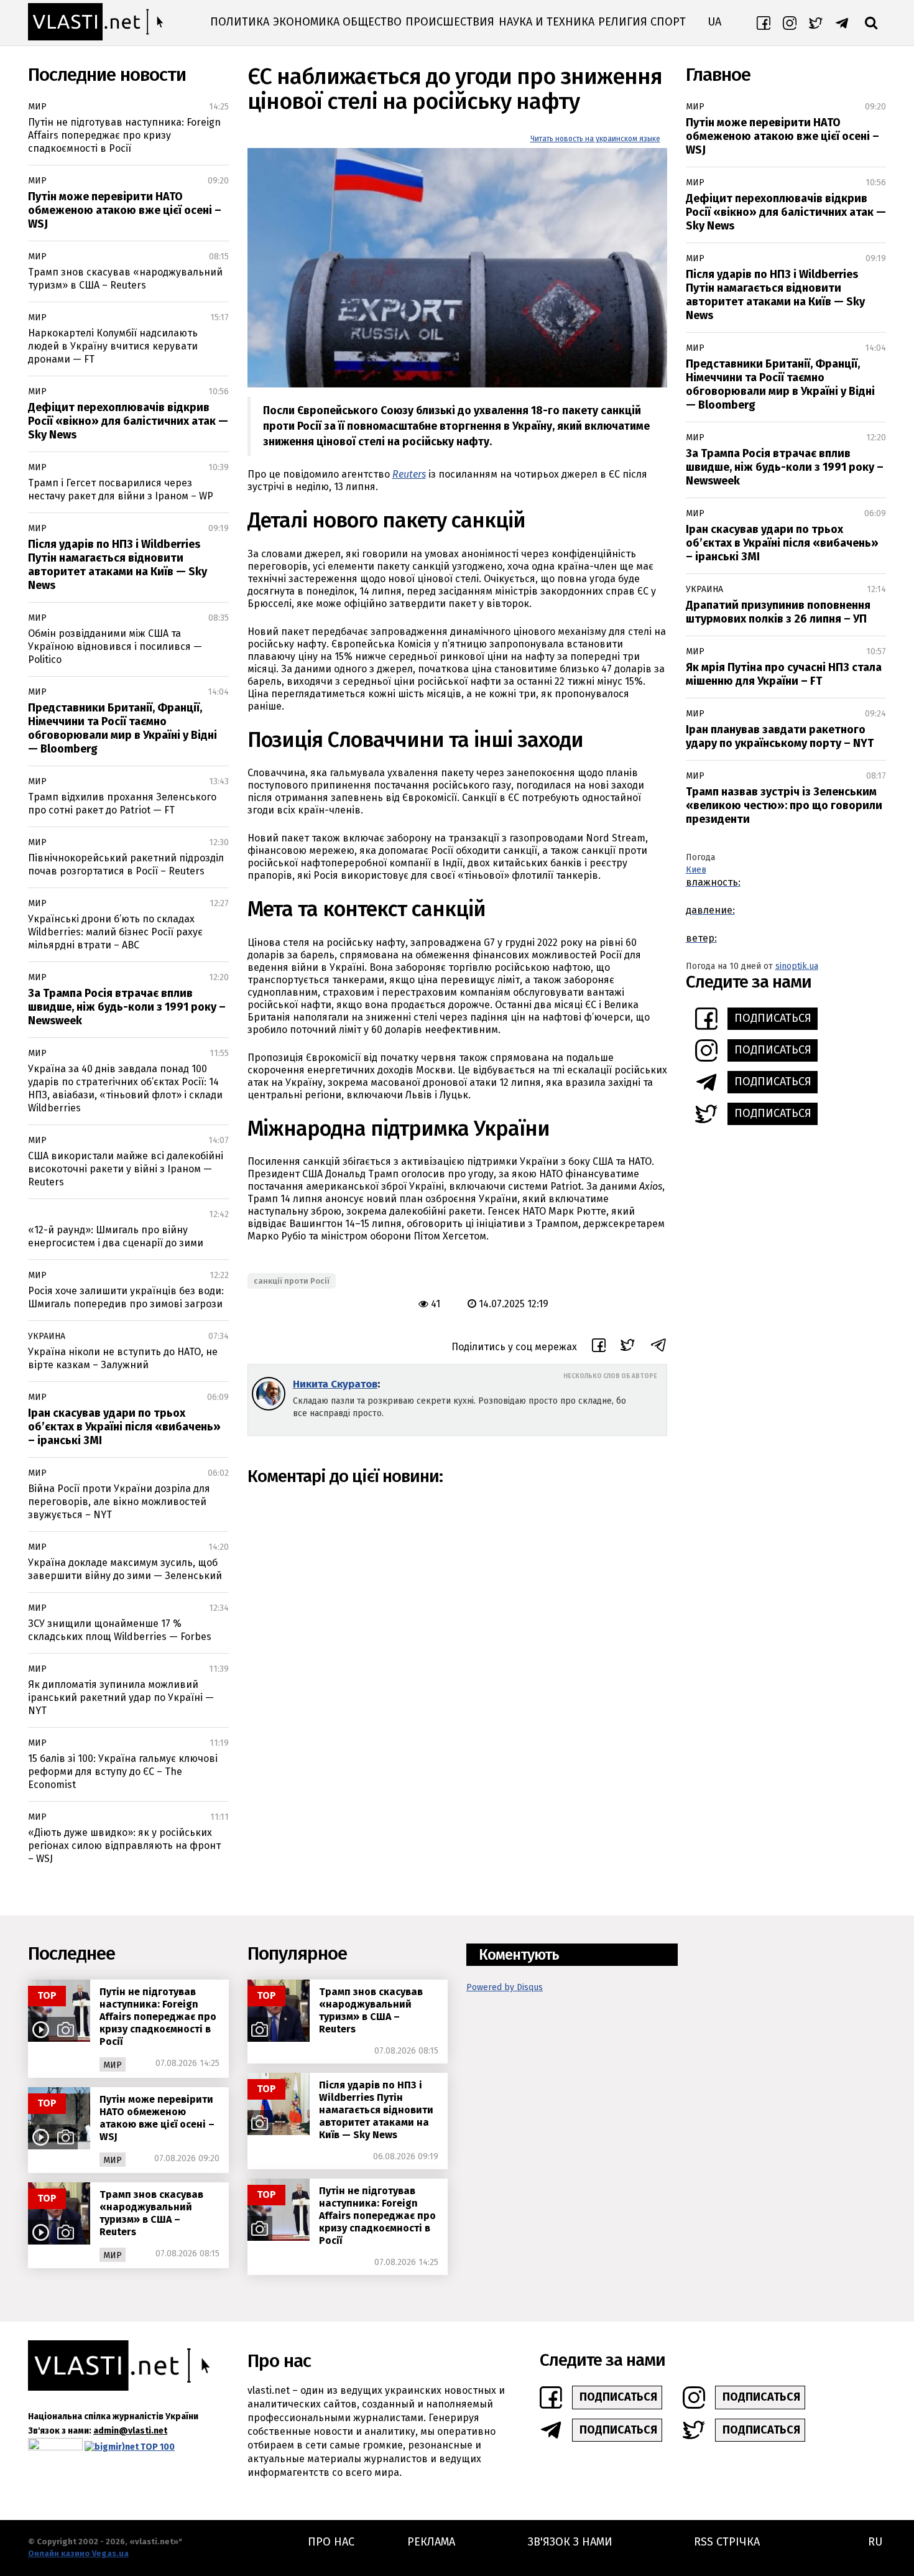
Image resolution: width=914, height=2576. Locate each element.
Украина (47, 1336)
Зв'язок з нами (570, 2542)
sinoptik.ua (797, 966)
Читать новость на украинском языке (595, 139)
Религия (623, 22)
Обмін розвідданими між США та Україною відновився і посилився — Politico (115, 646)
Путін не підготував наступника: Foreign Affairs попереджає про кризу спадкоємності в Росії (124, 135)
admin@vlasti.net (130, 2431)
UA (714, 22)
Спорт (668, 22)
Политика (240, 22)
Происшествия (450, 22)
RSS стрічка (727, 2542)
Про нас (331, 2542)
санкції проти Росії (292, 1281)
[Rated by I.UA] (55, 2447)
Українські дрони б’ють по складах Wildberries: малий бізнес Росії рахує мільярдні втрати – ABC (115, 932)
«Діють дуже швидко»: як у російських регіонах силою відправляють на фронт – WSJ (124, 1846)
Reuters (409, 474)
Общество (372, 22)
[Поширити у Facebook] (599, 1347)
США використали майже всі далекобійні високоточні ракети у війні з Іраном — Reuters (126, 1169)
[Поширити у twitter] (628, 1347)
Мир (37, 107)
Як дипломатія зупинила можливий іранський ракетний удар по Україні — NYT (121, 1698)
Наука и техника (547, 22)
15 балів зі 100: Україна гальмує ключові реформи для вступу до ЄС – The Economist (123, 1772)
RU (875, 2542)
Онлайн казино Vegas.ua (78, 2553)
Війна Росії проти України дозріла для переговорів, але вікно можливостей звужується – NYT (119, 1502)
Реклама (431, 2542)
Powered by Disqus (505, 1987)
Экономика (306, 22)
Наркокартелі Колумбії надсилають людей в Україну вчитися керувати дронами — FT (113, 346)
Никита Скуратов (335, 1384)
